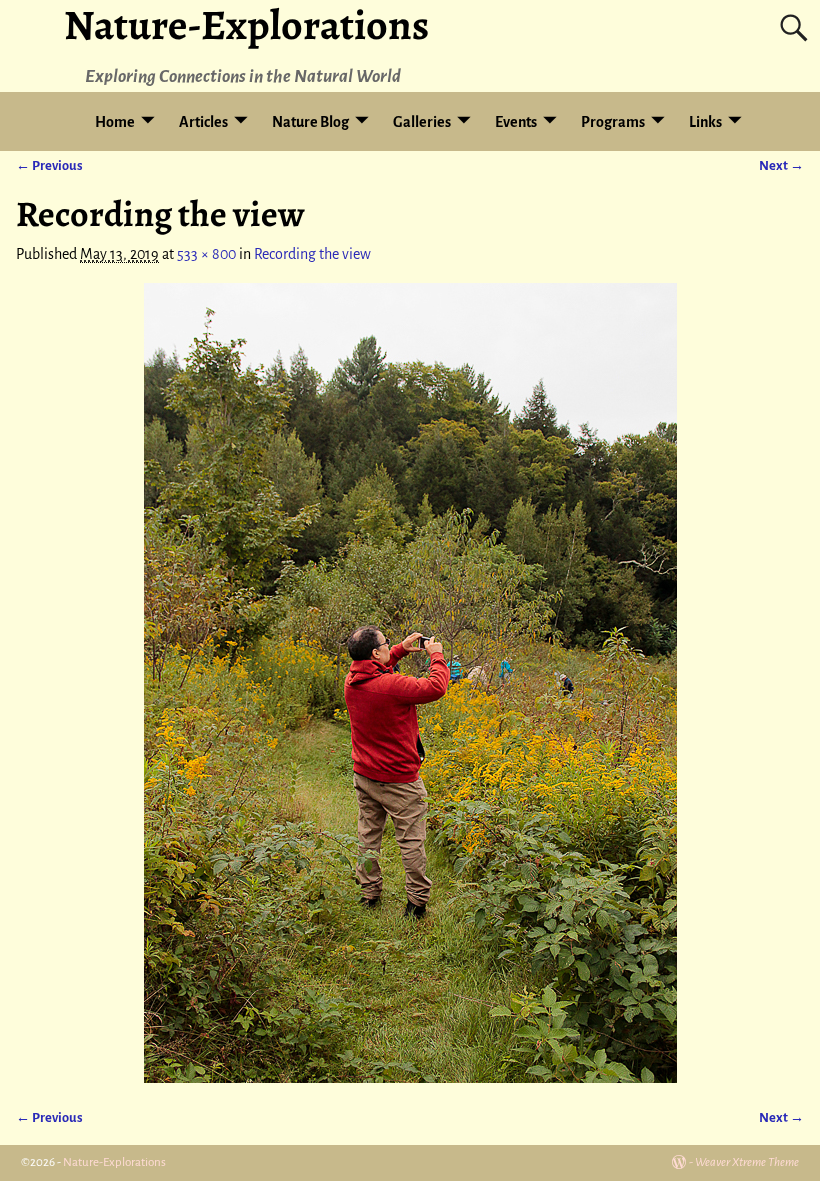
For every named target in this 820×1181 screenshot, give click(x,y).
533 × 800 (206, 254)
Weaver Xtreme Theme (747, 1162)
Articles (203, 122)
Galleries (422, 122)
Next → (781, 165)
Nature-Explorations (114, 1162)
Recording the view (312, 254)
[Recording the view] (409, 683)
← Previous (49, 165)
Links (705, 122)
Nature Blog (310, 122)
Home (115, 122)
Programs (613, 122)
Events (516, 122)
